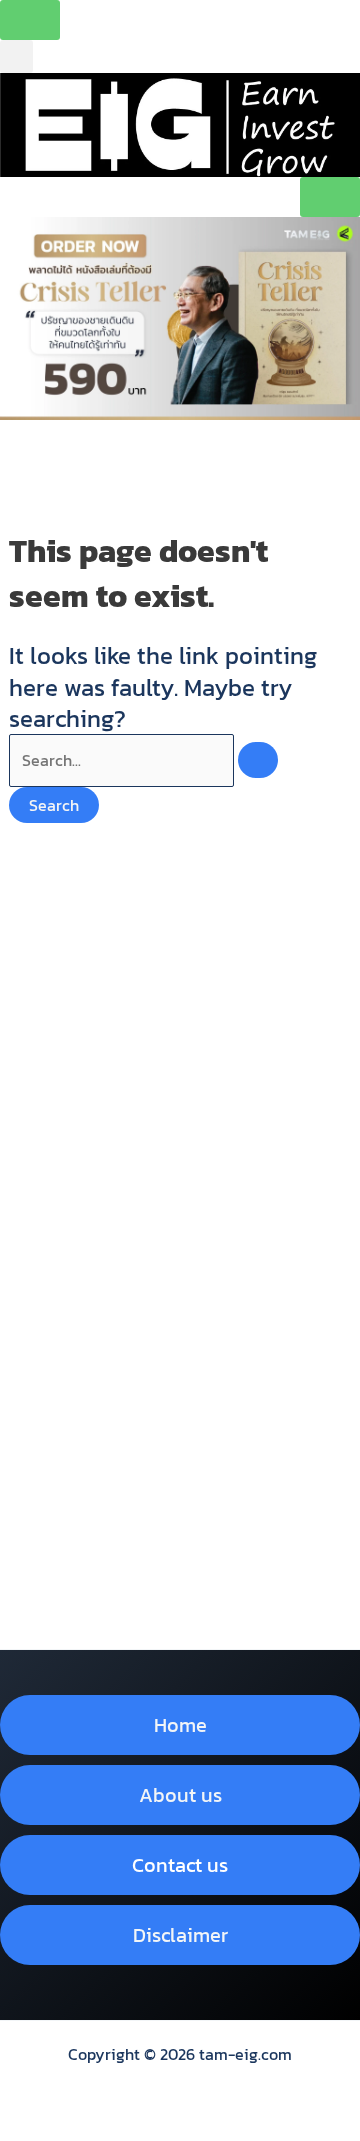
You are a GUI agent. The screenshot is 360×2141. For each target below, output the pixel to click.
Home (180, 1725)
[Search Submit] (258, 760)
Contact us (180, 1865)
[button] (16, 56)
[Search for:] (143, 760)
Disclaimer (180, 1935)
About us (180, 1795)
